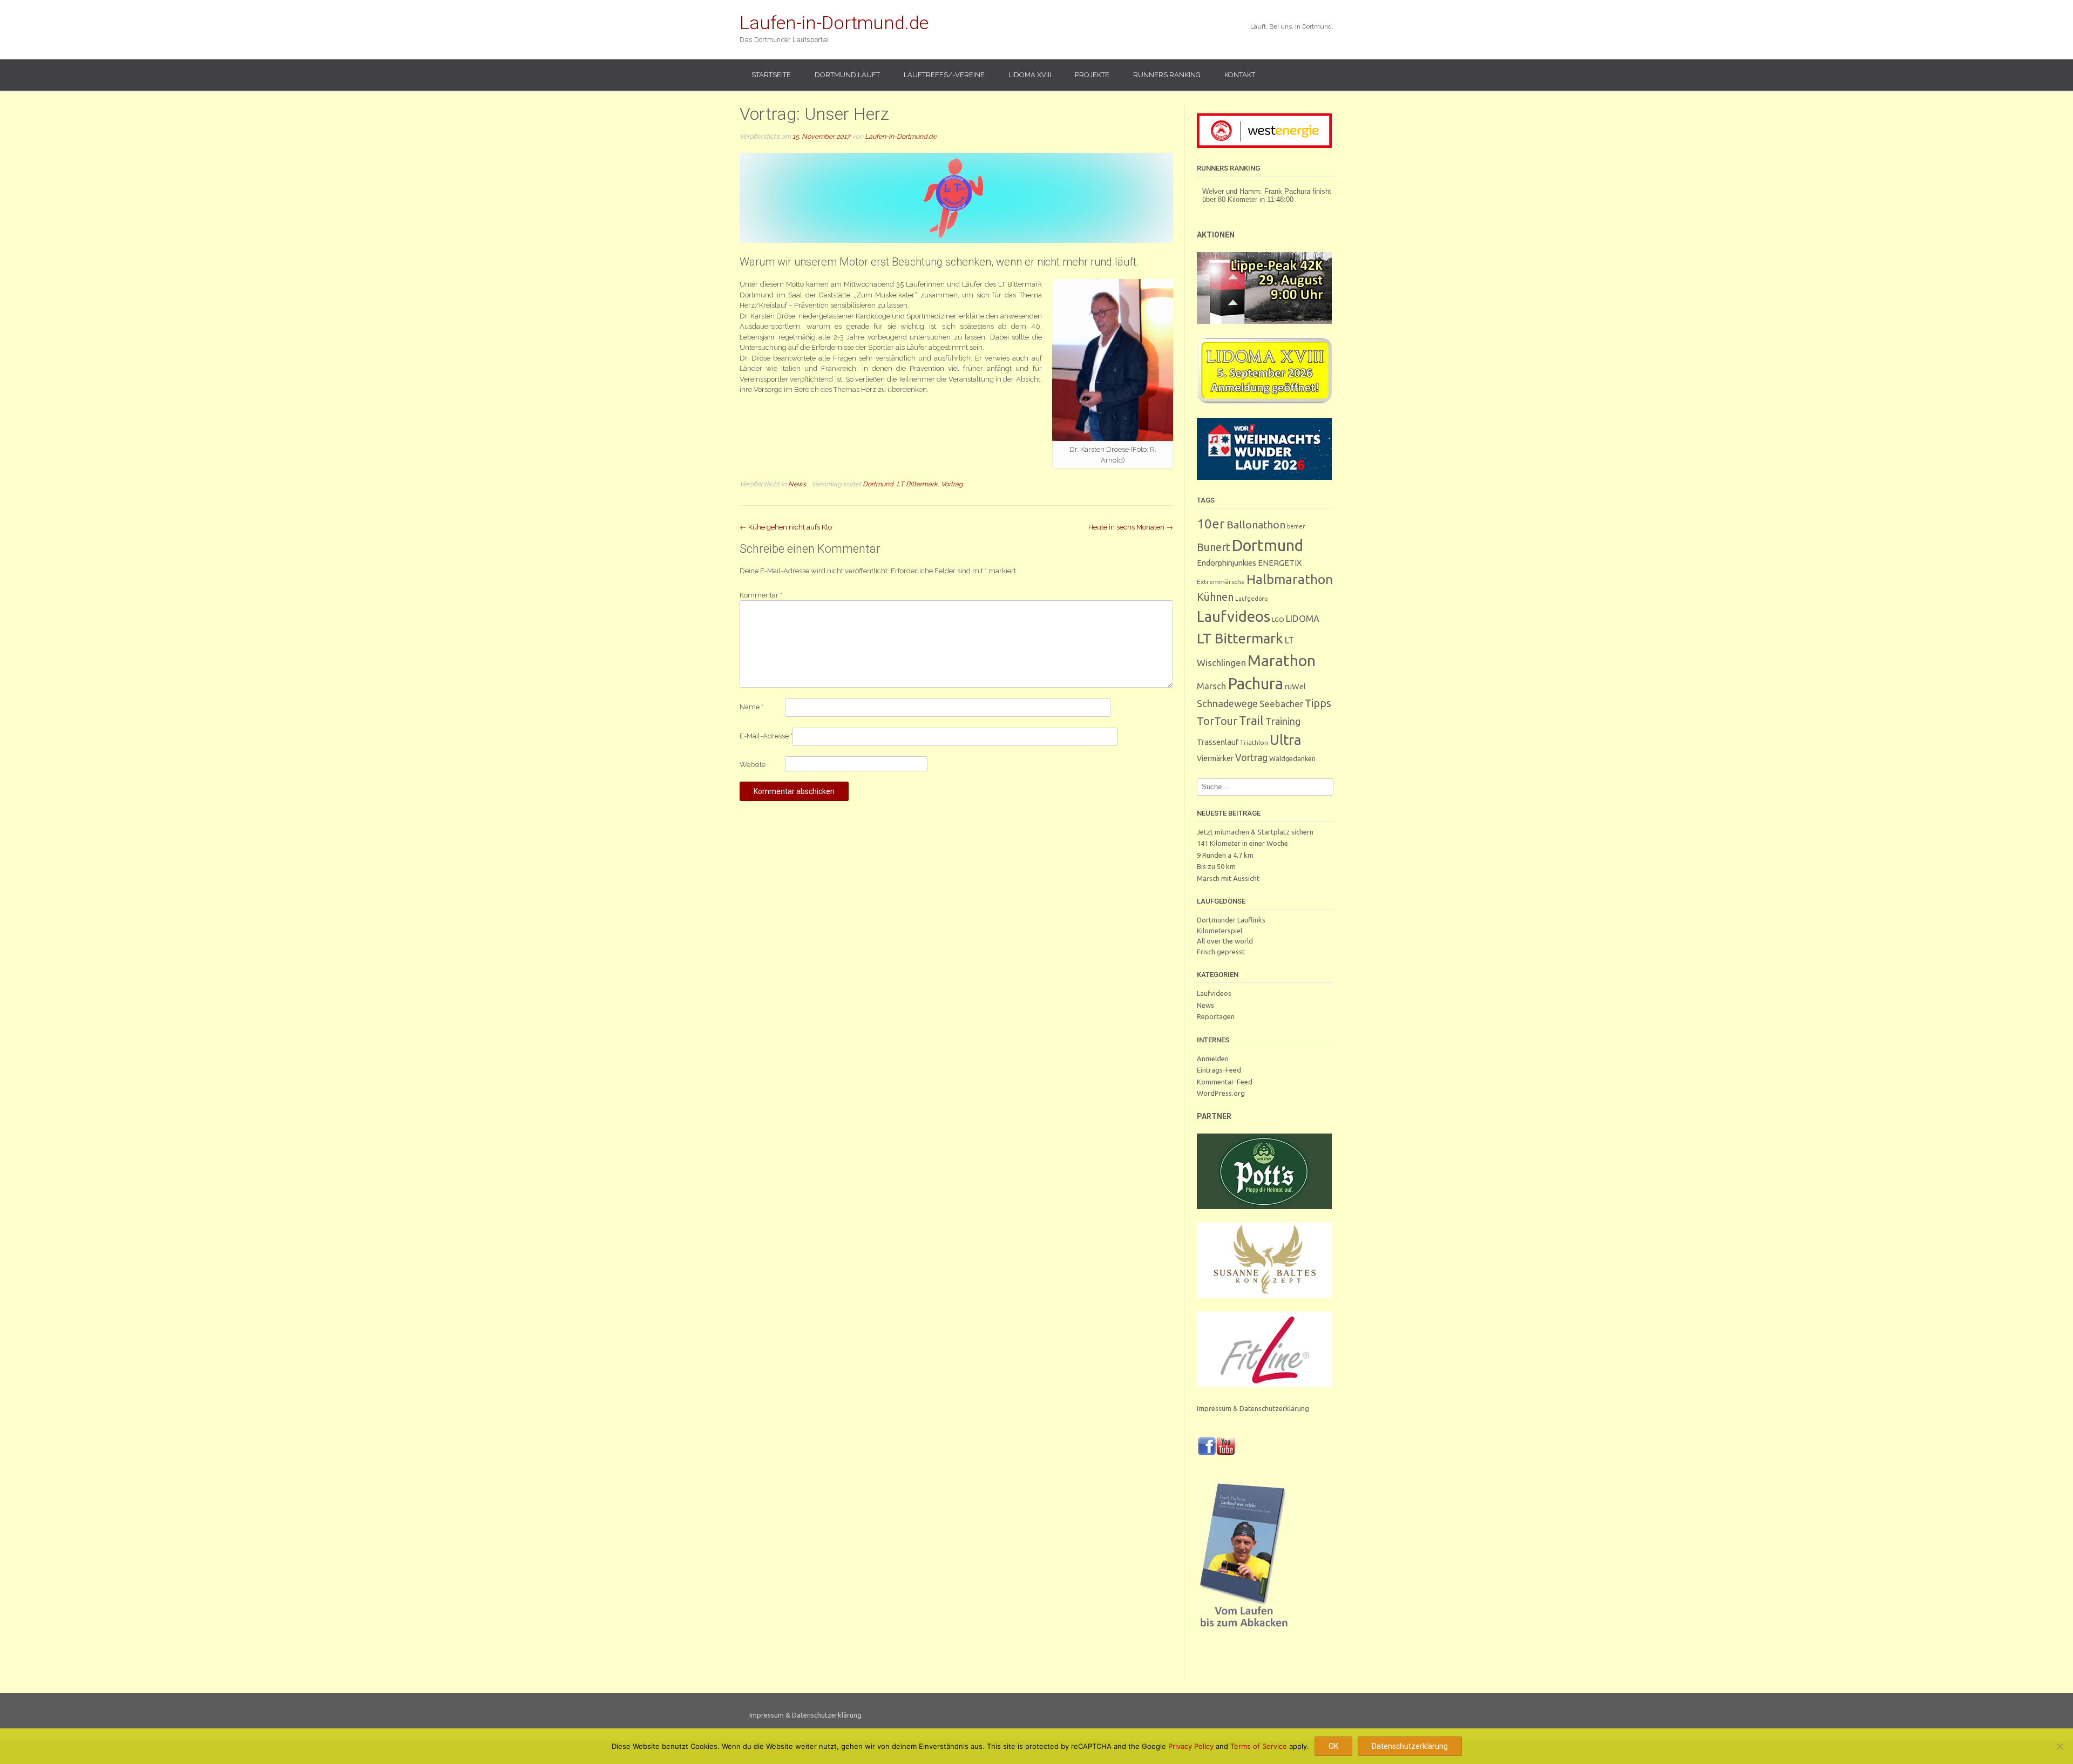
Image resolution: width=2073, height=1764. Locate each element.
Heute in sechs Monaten (1131, 527)
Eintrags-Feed (1219, 1070)
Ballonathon (1256, 525)
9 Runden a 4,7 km (1225, 855)
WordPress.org (1221, 1093)
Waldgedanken (1292, 758)
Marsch (1211, 686)
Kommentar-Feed (1225, 1082)
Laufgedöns (1251, 599)
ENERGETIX (1280, 563)
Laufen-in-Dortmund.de (834, 23)
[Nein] (2060, 1746)
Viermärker (1215, 758)
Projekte (1092, 75)
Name (751, 707)
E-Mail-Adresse (766, 736)
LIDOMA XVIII (1030, 75)
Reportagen (1216, 1016)
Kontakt (1240, 75)
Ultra (1285, 740)
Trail (1251, 720)
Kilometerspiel (1220, 931)
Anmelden (1213, 1059)
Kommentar (761, 595)
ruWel (1295, 686)
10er (1211, 524)
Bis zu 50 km (1216, 866)
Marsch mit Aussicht (1228, 878)
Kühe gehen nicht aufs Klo (786, 527)
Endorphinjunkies (1227, 563)
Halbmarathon (1290, 579)
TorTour (1217, 721)
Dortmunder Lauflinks (1231, 920)
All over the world (1225, 941)
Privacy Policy (1191, 1746)
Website (753, 765)
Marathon (1282, 660)
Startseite (771, 75)
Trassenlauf (1218, 742)
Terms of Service (1259, 1746)
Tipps (1318, 703)
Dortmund (878, 484)
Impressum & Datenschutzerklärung (1253, 1408)
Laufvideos (1234, 616)
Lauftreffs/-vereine (944, 75)
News (797, 484)
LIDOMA (1303, 619)
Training (1283, 721)
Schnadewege (1227, 703)
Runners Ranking (1167, 75)
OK (1333, 1746)
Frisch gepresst (1221, 952)
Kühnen (1215, 597)
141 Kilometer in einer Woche (1242, 843)
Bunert (1214, 547)
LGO (1278, 619)
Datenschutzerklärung (1410, 1746)
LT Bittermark (917, 484)
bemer (1296, 526)
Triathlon (1254, 742)
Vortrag (952, 484)
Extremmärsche (1221, 582)
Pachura (1255, 684)
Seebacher (1281, 704)
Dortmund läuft (847, 75)
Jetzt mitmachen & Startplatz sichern (1255, 832)
